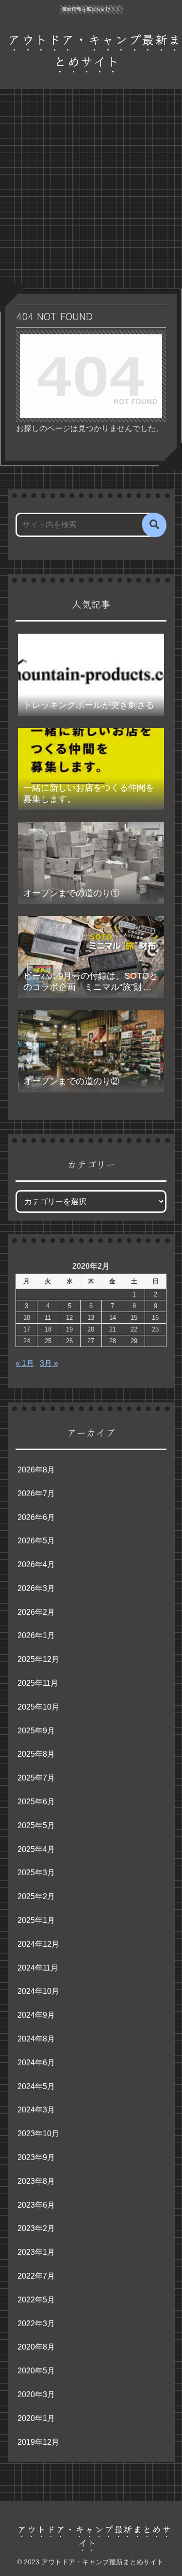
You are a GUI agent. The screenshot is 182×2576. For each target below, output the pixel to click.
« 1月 (25, 1363)
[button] (154, 525)
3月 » (49, 1363)
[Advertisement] (91, 192)
